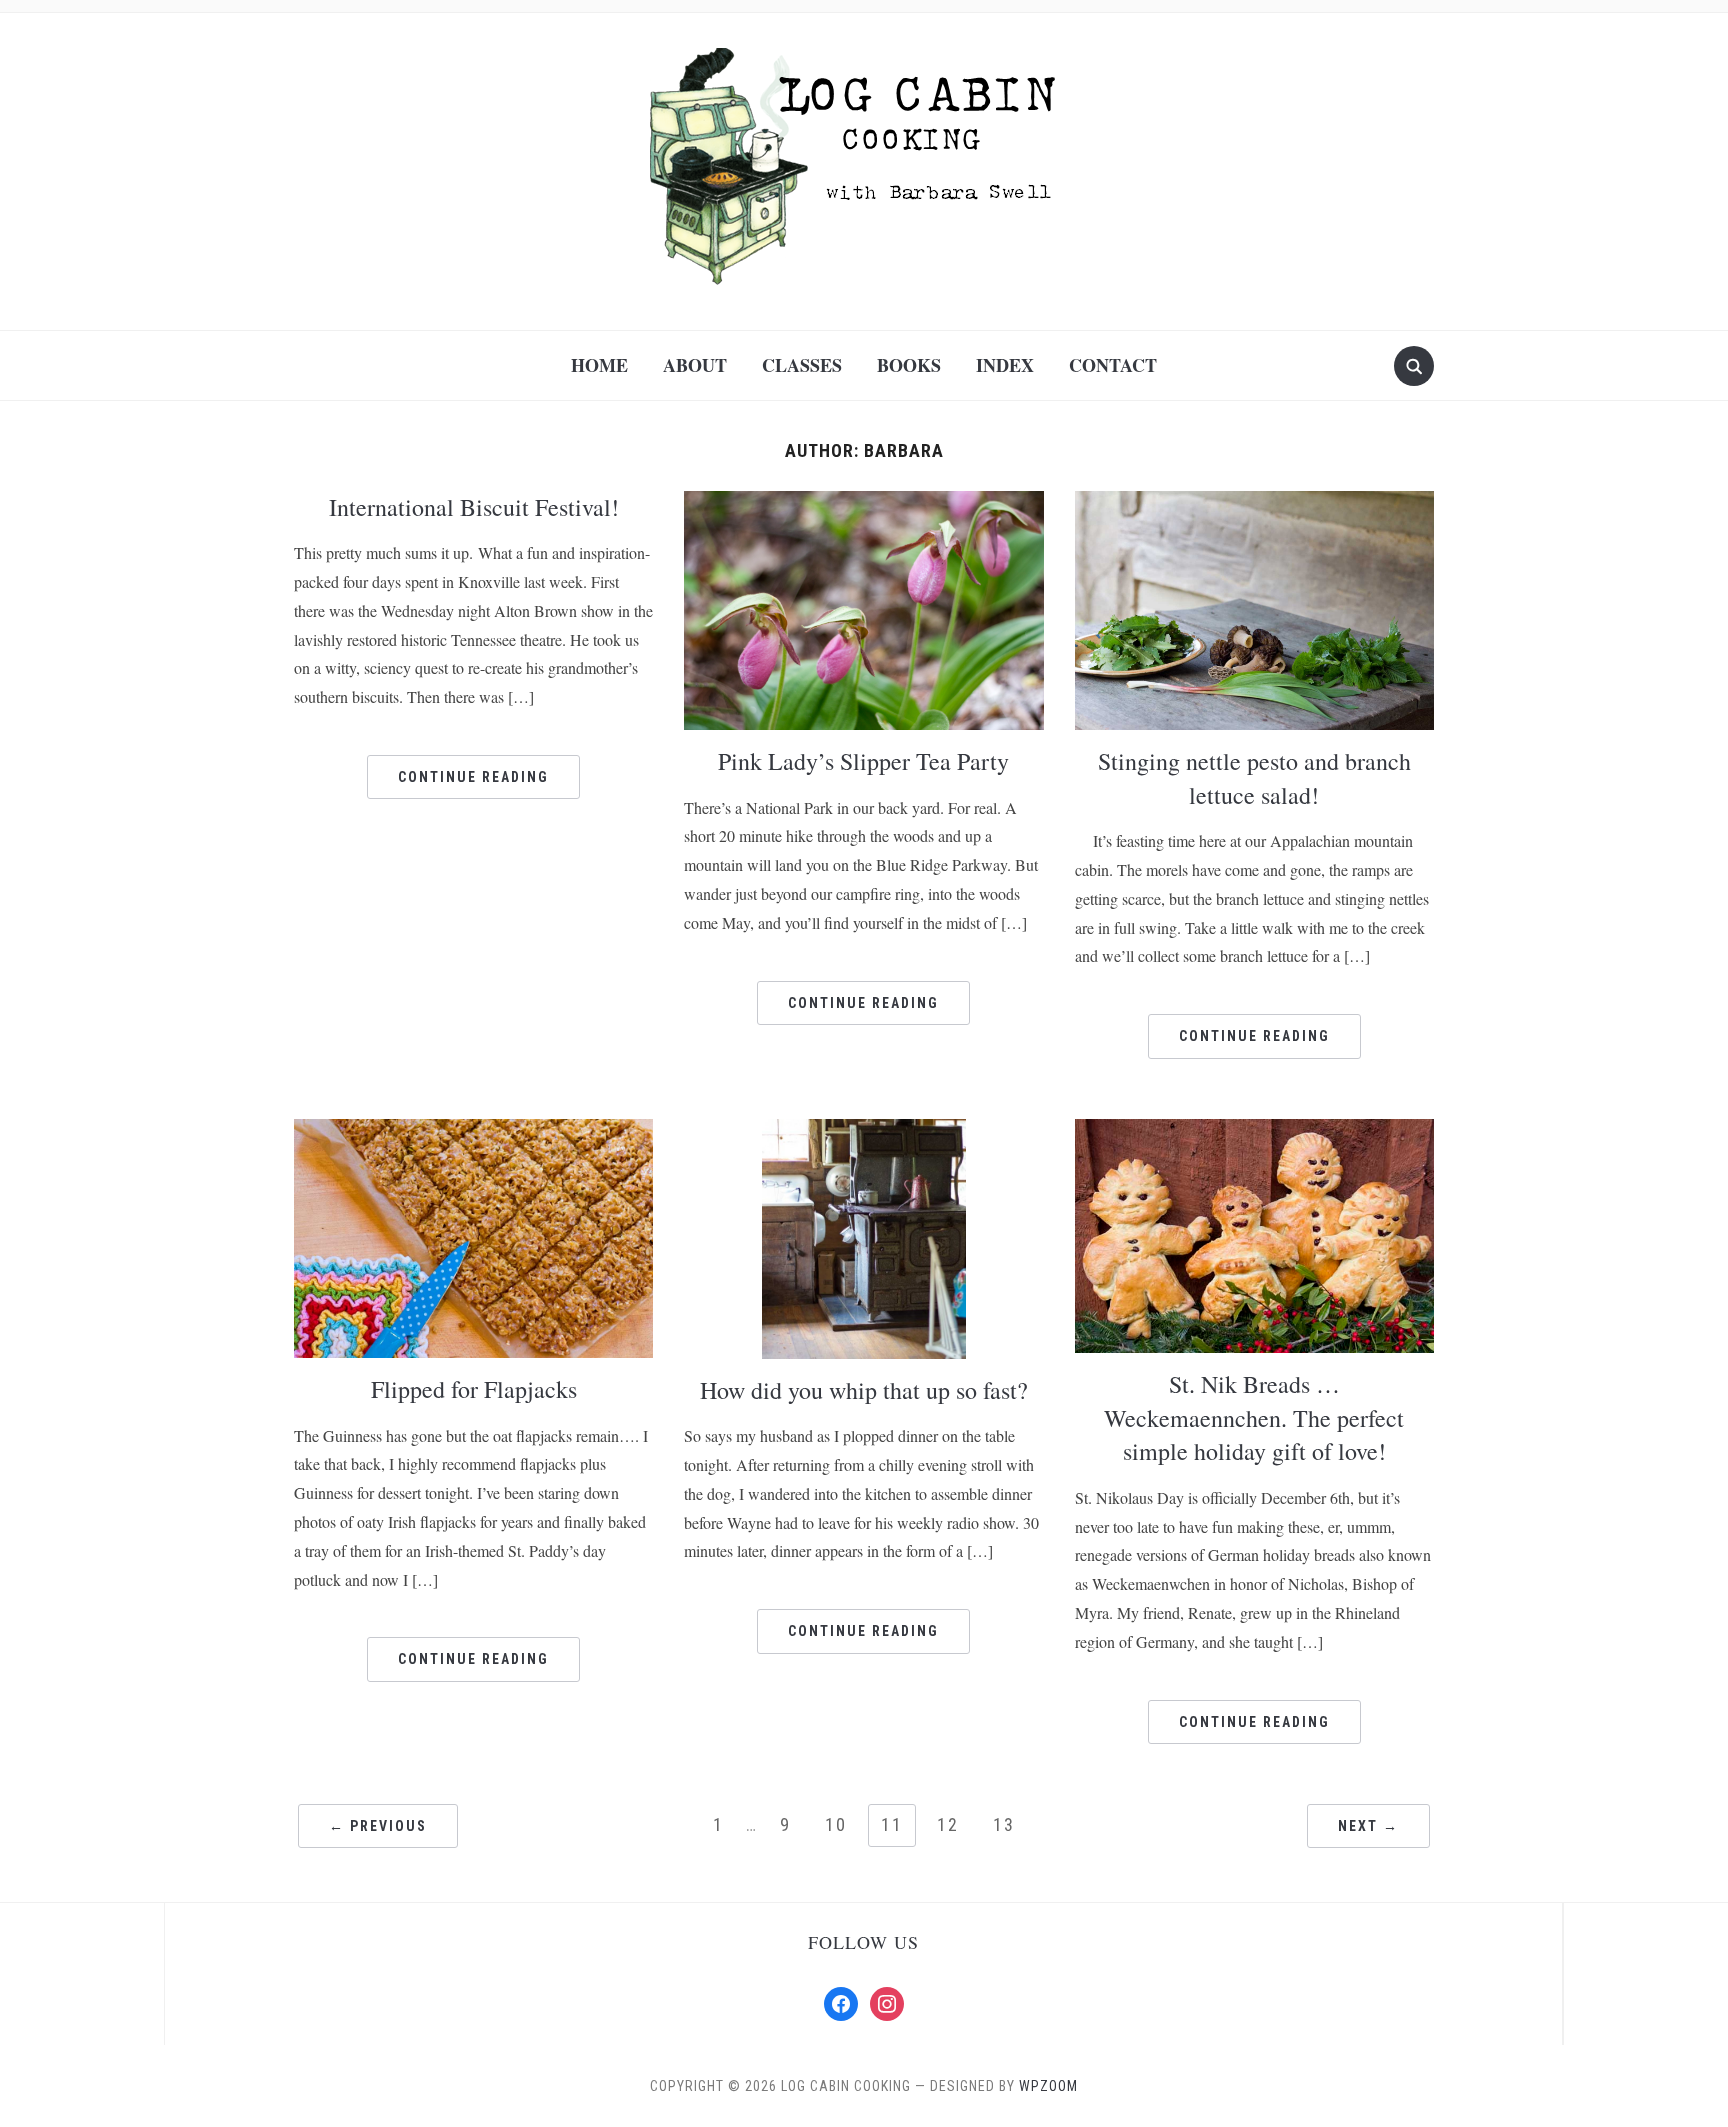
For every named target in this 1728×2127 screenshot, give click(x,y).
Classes (802, 365)
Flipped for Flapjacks (474, 1389)
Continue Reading (473, 777)
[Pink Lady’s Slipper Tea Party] (863, 608)
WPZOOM (1048, 2086)
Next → (1368, 1826)
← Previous (378, 1826)
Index (1005, 365)
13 (1004, 1824)
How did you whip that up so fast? (864, 1390)
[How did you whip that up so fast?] (864, 1237)
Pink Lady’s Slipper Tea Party (863, 761)
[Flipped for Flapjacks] (473, 1236)
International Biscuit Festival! (474, 507)
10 (836, 1824)
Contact (1113, 365)
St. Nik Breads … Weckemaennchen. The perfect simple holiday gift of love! (1254, 1417)
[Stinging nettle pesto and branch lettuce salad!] (1254, 608)
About (695, 365)
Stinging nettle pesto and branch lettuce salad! (1254, 778)
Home (599, 365)
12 (948, 1824)
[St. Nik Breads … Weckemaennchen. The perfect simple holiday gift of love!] (1254, 1234)
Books (909, 365)
